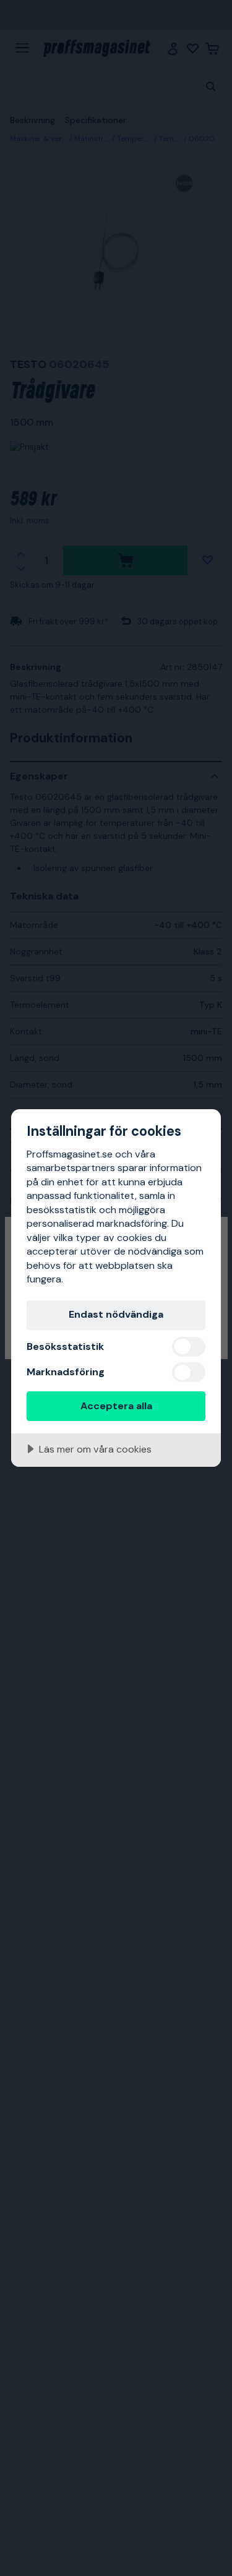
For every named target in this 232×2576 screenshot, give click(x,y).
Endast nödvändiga (116, 1314)
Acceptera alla (116, 1406)
